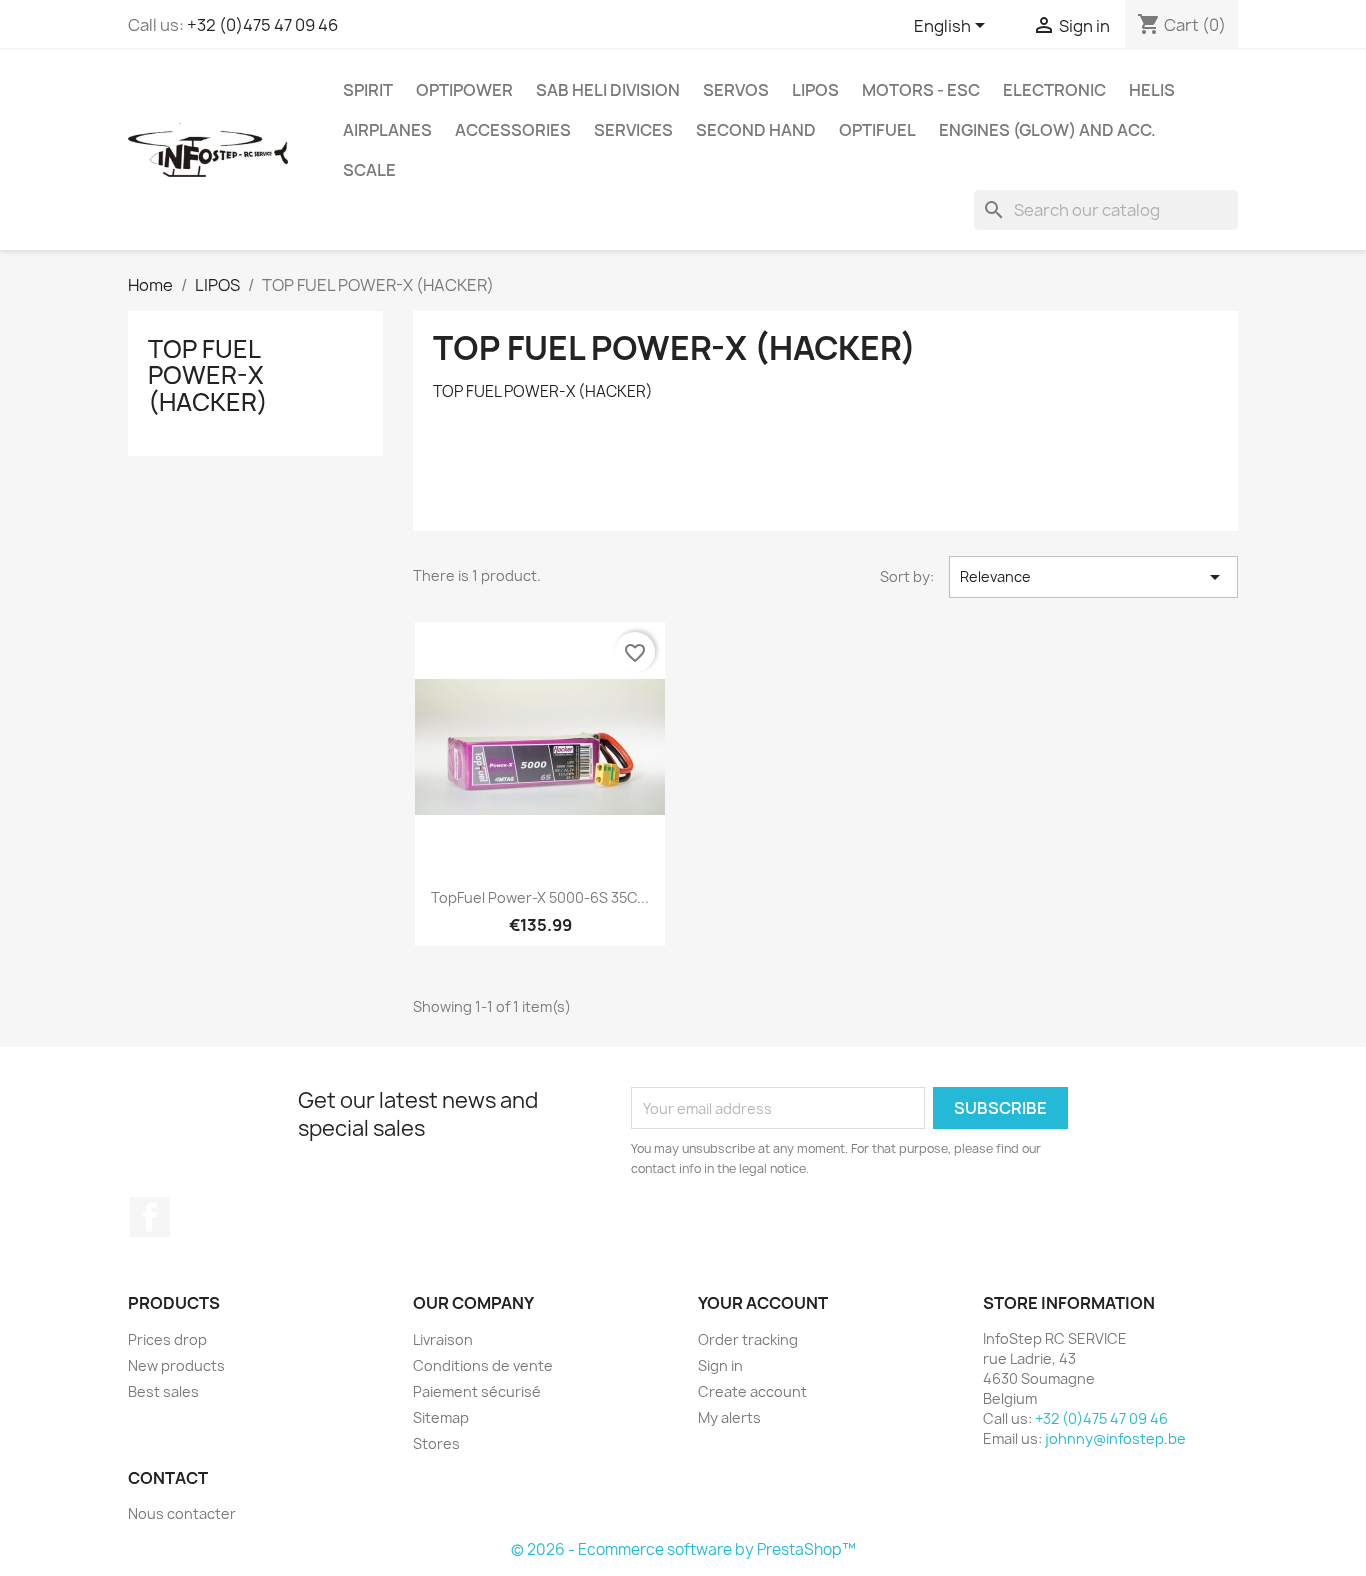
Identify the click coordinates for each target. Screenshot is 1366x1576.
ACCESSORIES (513, 130)
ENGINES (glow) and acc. (1047, 130)
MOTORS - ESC (921, 90)
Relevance (1093, 577)
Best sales (163, 1391)
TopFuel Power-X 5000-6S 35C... (540, 897)
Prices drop (167, 1339)
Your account (763, 1303)
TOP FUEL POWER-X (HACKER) (208, 375)
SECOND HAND (756, 130)
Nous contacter (182, 1513)
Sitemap (441, 1417)
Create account (752, 1391)
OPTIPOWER (464, 90)
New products (176, 1365)
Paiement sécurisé (477, 1391)
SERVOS (736, 90)
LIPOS (815, 90)
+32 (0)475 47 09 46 (262, 25)
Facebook (150, 1217)
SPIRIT (368, 90)
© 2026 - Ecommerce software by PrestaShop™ (683, 1549)
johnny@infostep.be (1115, 1438)
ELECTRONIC (1054, 90)
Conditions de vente (483, 1365)
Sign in (720, 1365)
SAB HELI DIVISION (608, 90)
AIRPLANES (387, 130)
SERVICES (633, 130)
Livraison (443, 1339)
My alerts (729, 1417)
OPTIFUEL (877, 130)
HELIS (1152, 90)
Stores (436, 1443)
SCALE (369, 170)
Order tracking (748, 1339)
